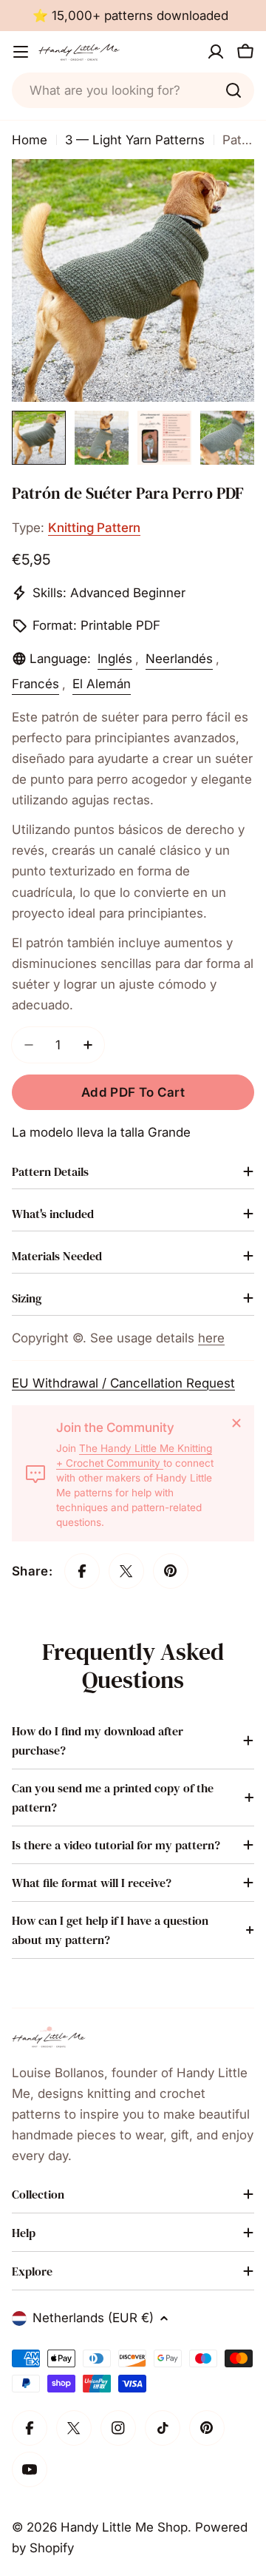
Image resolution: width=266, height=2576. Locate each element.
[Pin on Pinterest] (171, 1571)
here (211, 1338)
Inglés (115, 659)
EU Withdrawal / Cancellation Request (123, 1383)
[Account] (216, 52)
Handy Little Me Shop (124, 2527)
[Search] (233, 90)
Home (30, 140)
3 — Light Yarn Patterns (135, 140)
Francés (35, 684)
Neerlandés (179, 659)
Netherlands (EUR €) (93, 2318)
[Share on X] (126, 1571)
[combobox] (133, 90)
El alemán (102, 684)
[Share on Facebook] (82, 1571)
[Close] (236, 1423)
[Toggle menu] (21, 52)
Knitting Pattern (94, 528)
